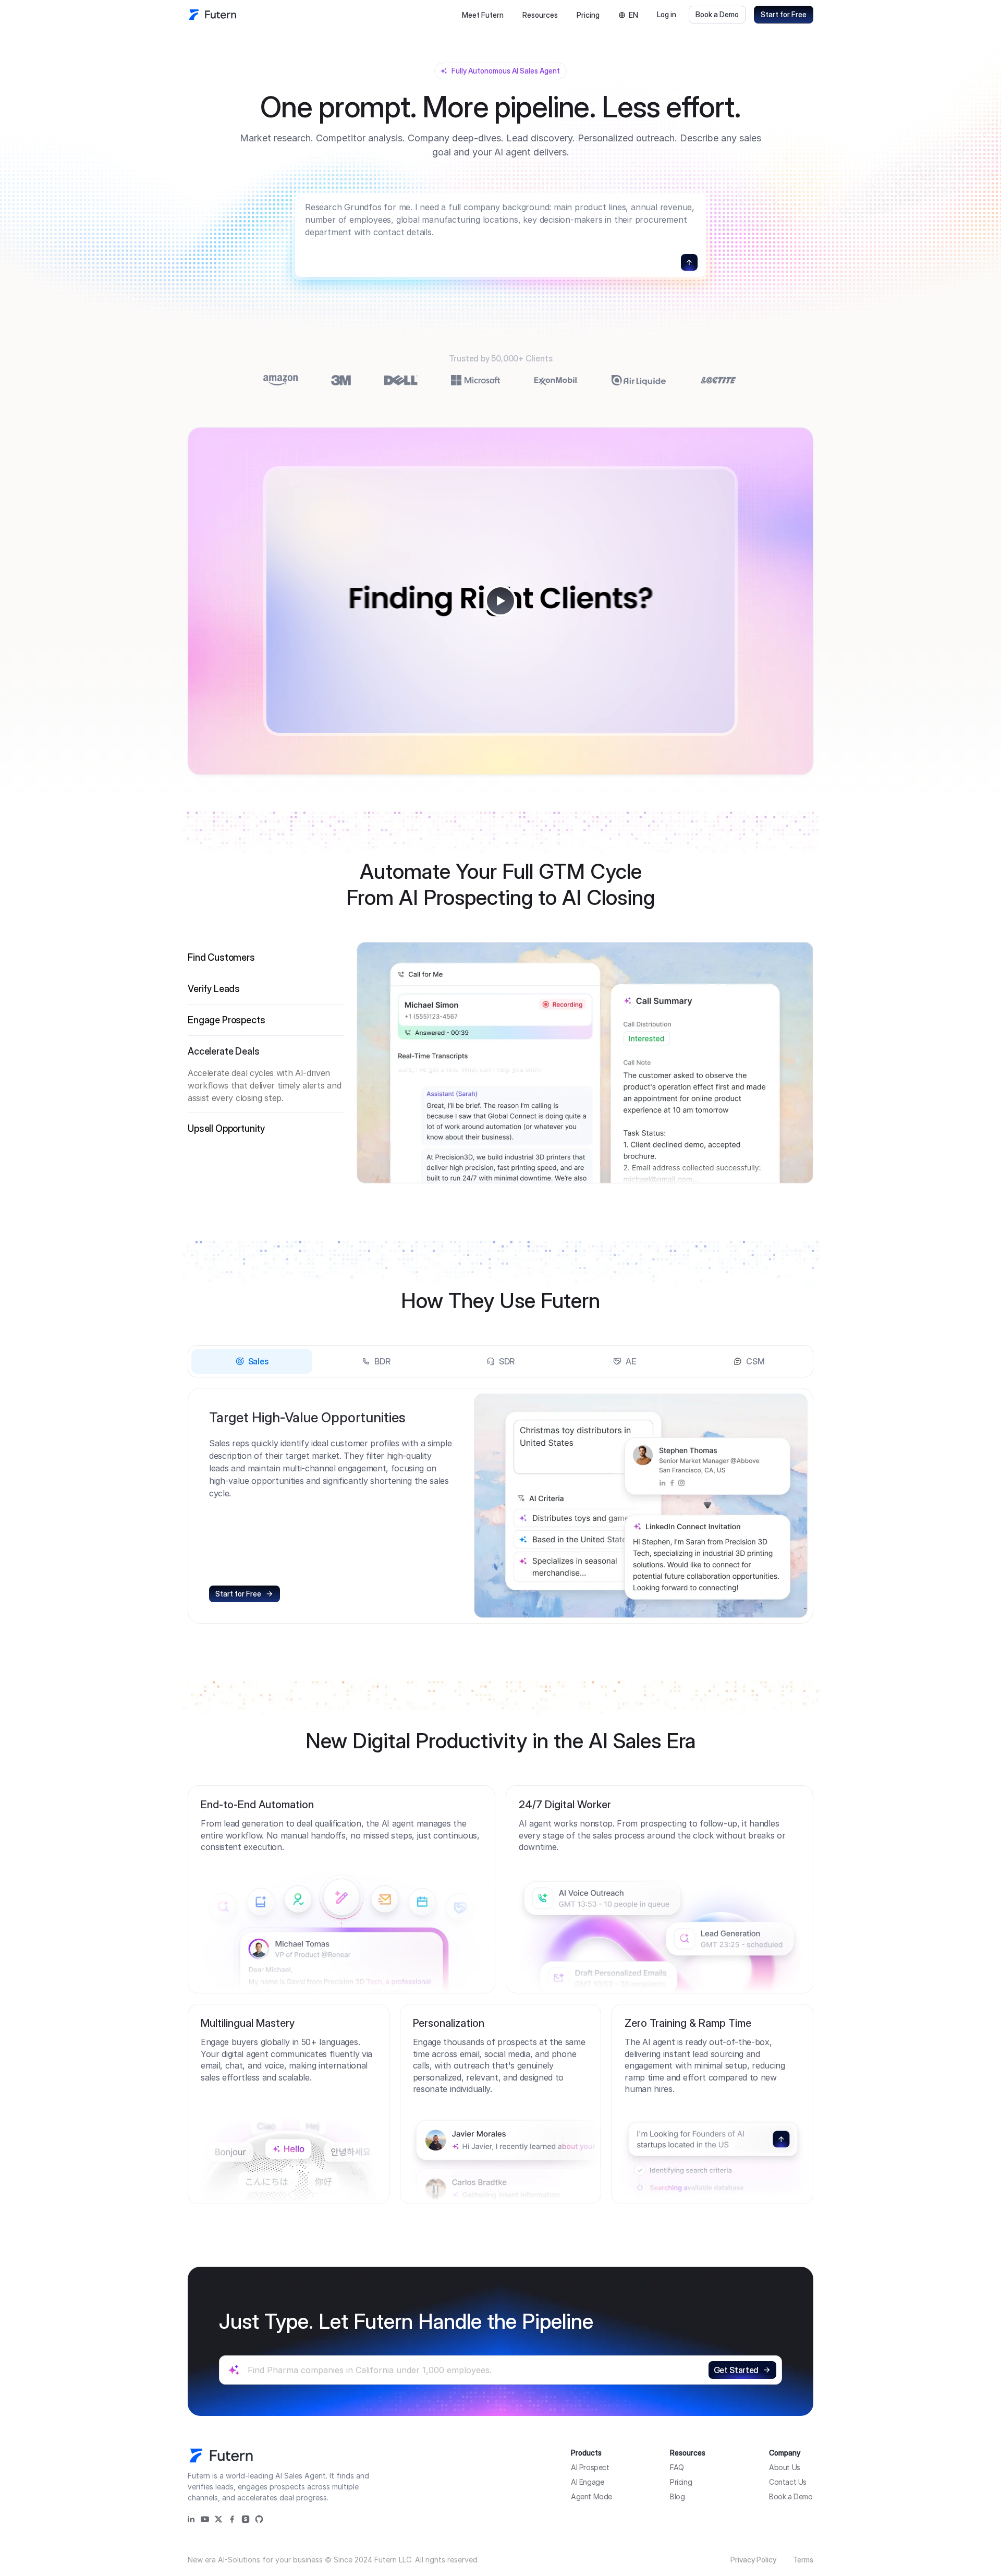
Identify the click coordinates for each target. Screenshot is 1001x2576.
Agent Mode (591, 2496)
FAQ (677, 2467)
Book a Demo (717, 14)
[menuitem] (483, 15)
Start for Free (784, 14)
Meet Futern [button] (483, 15)
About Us (785, 2467)
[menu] (510, 15)
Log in (667, 14)
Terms (803, 2560)
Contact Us (788, 2482)
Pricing (588, 15)
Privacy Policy (753, 2560)
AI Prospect (590, 2467)
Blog (677, 2496)
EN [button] (633, 15)
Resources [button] (540, 15)
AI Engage (587, 2482)
